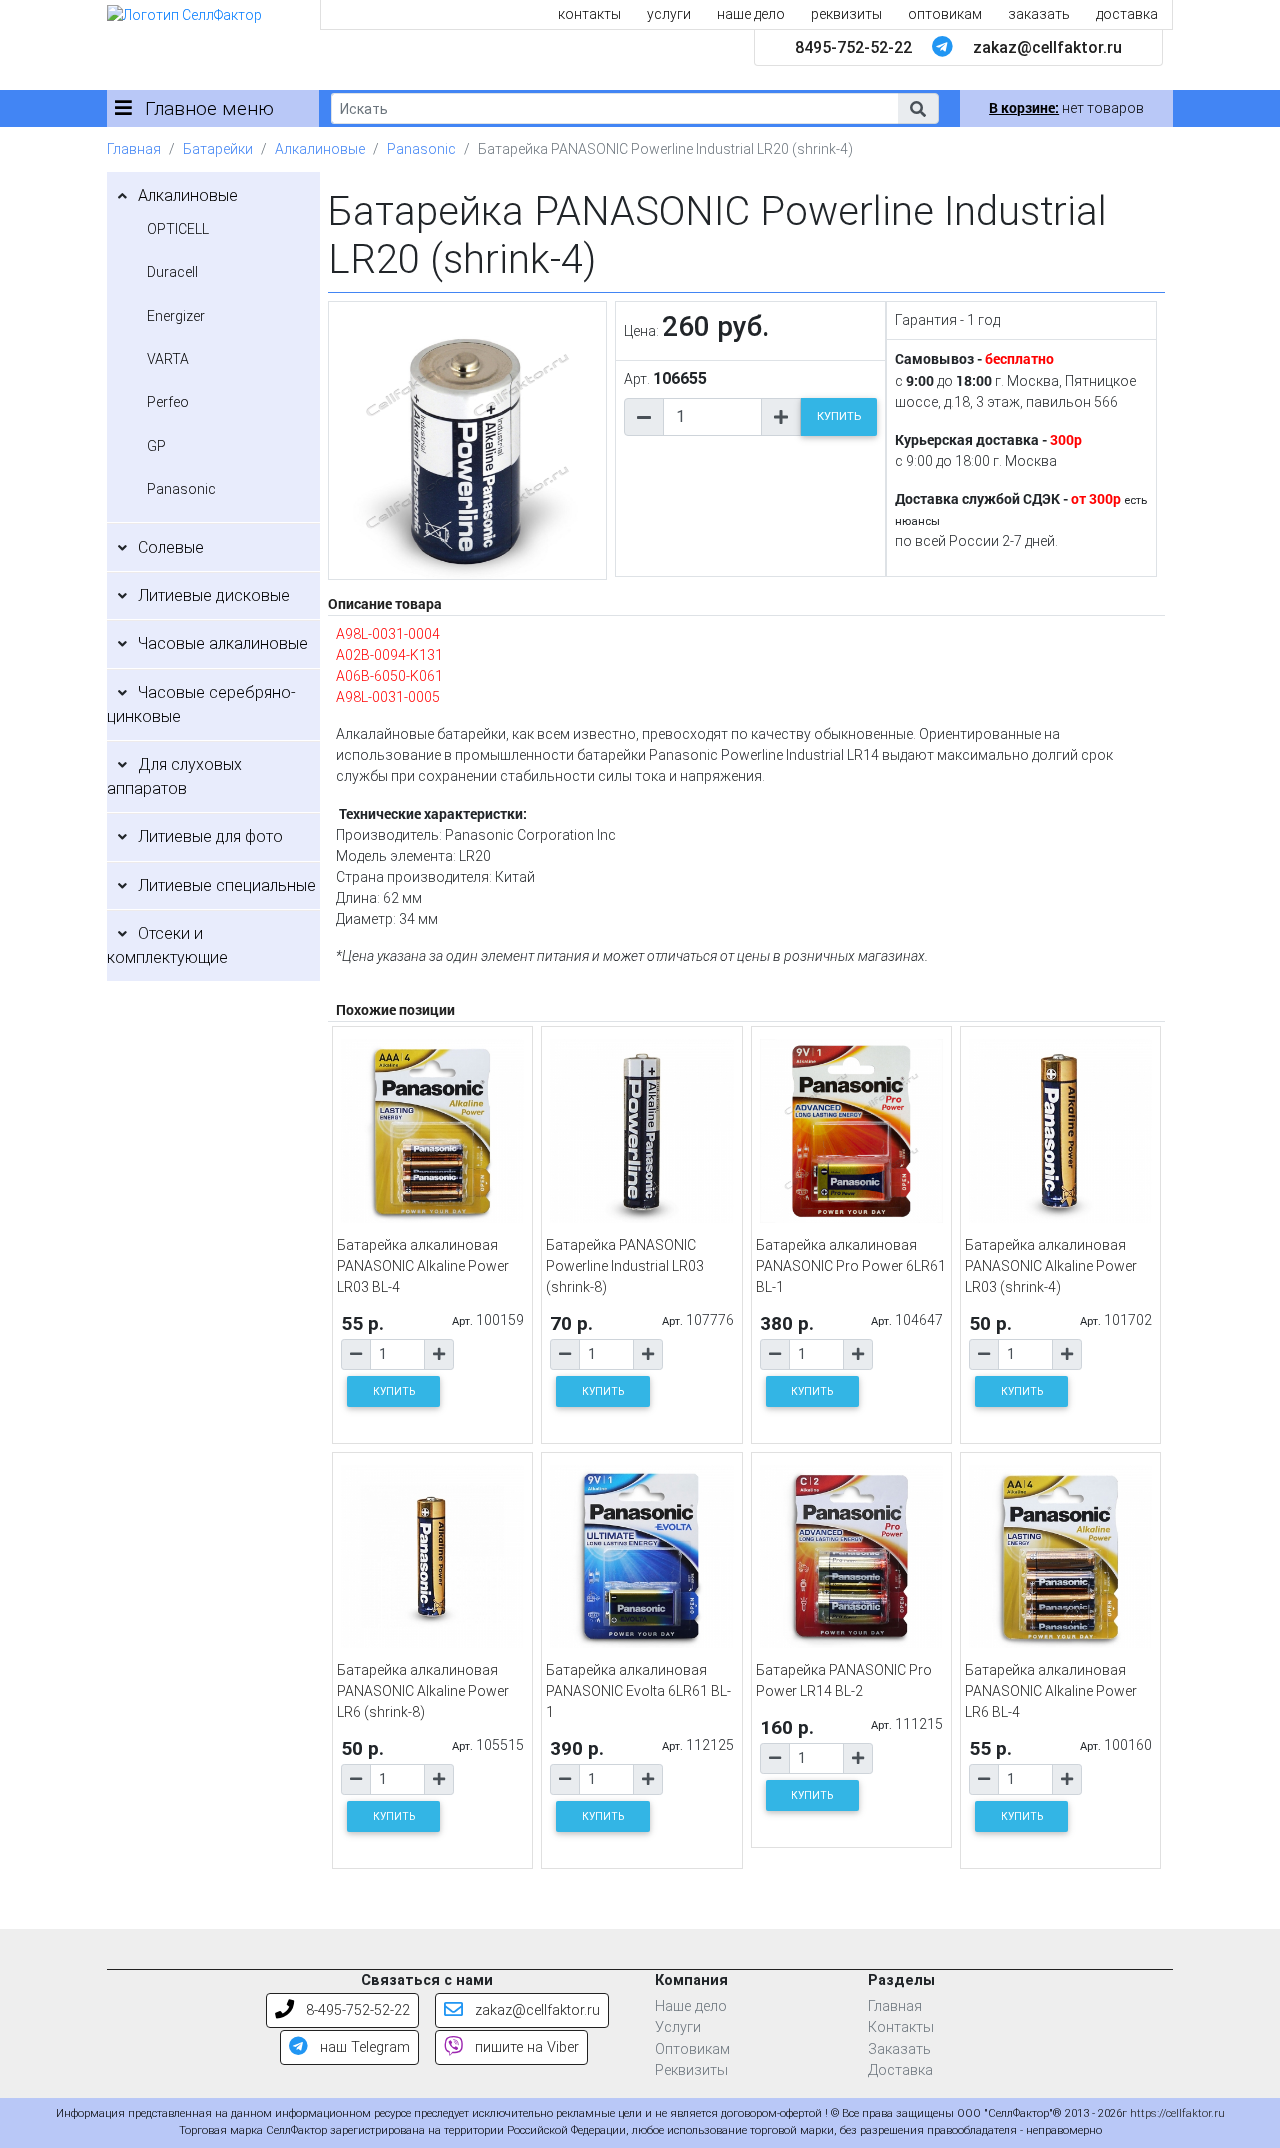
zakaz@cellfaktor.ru (1047, 47)
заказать (1039, 14)
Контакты (901, 2027)
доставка (1127, 14)
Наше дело (691, 2006)
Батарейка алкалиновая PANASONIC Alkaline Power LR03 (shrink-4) (1051, 1266)
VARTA (168, 359)
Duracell (172, 272)
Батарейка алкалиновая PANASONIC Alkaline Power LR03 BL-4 (423, 1266)
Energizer (176, 316)
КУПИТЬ (839, 416)
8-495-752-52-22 (356, 2010)
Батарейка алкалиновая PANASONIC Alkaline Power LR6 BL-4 (1051, 1691)
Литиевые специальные (227, 885)
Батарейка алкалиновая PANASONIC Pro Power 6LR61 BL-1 (851, 1266)
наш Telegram (363, 2047)
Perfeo (168, 402)
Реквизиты (691, 2070)
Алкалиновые (320, 149)
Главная (134, 149)
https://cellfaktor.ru (1177, 2113)
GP (156, 446)
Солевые (171, 547)
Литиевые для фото (210, 836)
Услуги (678, 2027)
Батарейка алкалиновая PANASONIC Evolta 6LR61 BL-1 (638, 1691)
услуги (669, 14)
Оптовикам (692, 2049)
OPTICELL (178, 229)
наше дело (751, 14)
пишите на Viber (525, 2047)
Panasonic (421, 149)
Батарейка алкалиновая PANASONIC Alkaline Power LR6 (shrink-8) (423, 1691)
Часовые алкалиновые (223, 643)
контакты (589, 14)
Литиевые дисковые (214, 595)
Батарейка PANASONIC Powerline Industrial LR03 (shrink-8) (625, 1266)
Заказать (899, 2049)
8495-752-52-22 (853, 47)
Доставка (900, 2070)
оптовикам (945, 14)
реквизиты (846, 14)
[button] (918, 108)
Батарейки (218, 149)
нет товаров (1066, 108)
